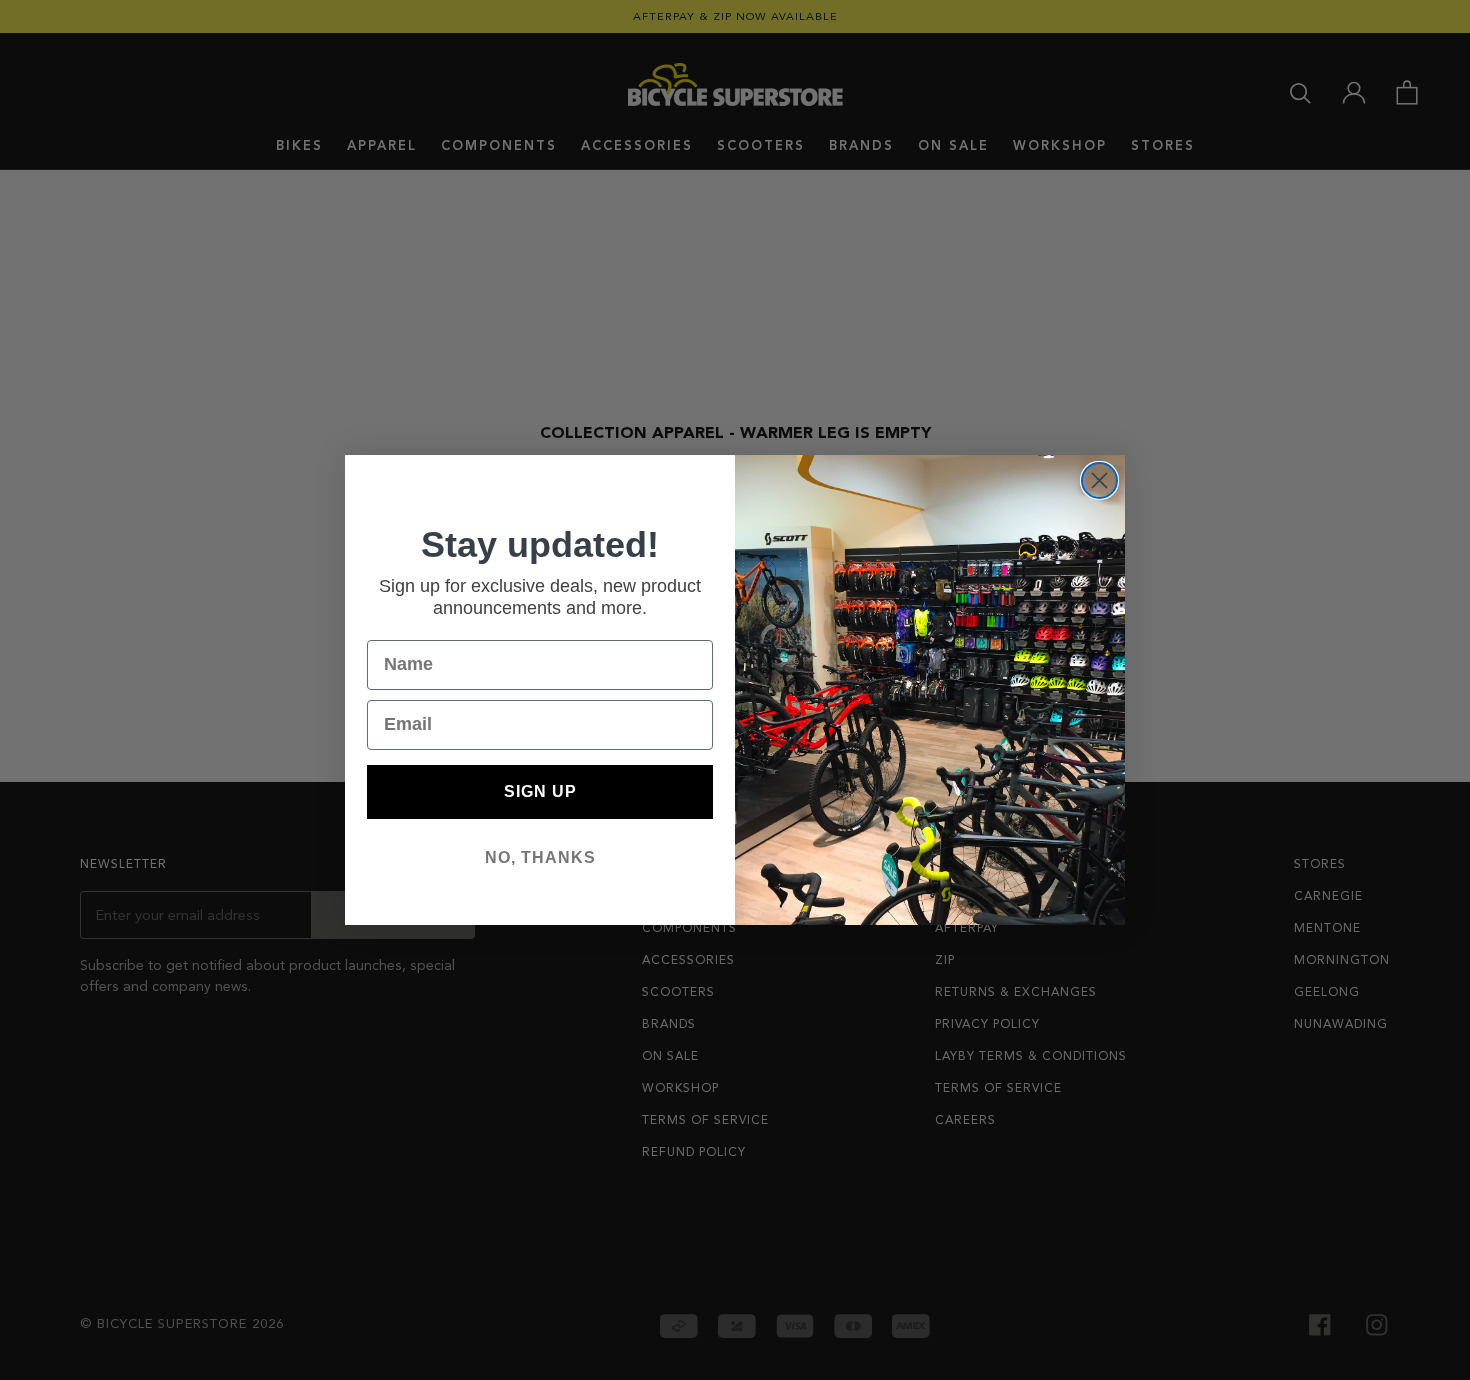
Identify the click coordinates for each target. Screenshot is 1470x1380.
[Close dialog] (1099, 480)
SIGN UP (540, 791)
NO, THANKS (540, 857)
